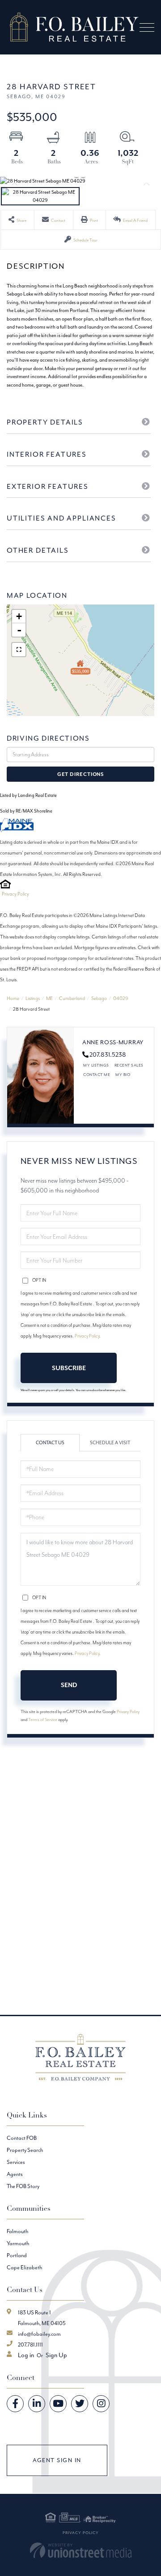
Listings (33, 998)
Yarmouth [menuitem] (18, 2243)
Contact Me (97, 1074)
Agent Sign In (57, 2460)
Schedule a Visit (110, 1443)
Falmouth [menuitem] (17, 2231)
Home (13, 998)
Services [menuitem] (16, 2162)
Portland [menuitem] (17, 2255)
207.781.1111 (30, 2345)
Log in (26, 2355)
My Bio (123, 1074)
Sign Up (56, 2355)
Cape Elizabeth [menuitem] (24, 2267)
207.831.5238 (108, 1055)
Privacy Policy (15, 894)
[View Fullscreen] (19, 650)
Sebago (99, 998)
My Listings (96, 1065)
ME (49, 998)
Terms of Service (43, 1719)
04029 (121, 998)
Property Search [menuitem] (25, 2150)
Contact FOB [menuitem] (22, 2138)
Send (69, 1685)
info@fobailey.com (39, 2334)
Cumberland (72, 998)
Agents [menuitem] (15, 2174)
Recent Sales (129, 1065)
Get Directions (80, 774)
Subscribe (69, 1368)
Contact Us (50, 1443)
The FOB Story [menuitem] (23, 2186)
